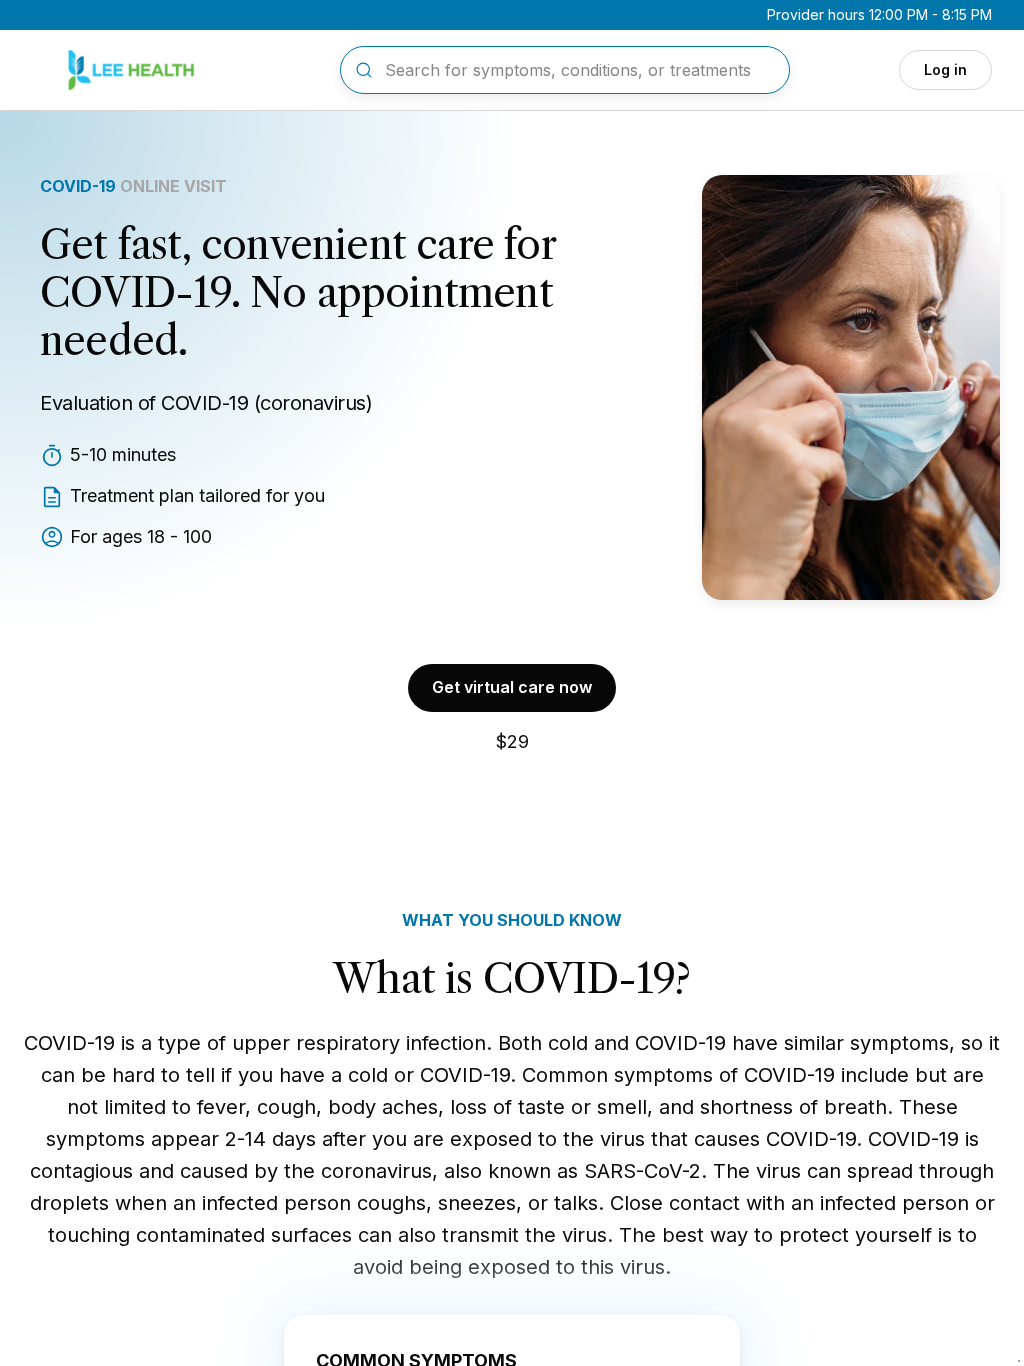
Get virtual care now (512, 687)
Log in (945, 69)
